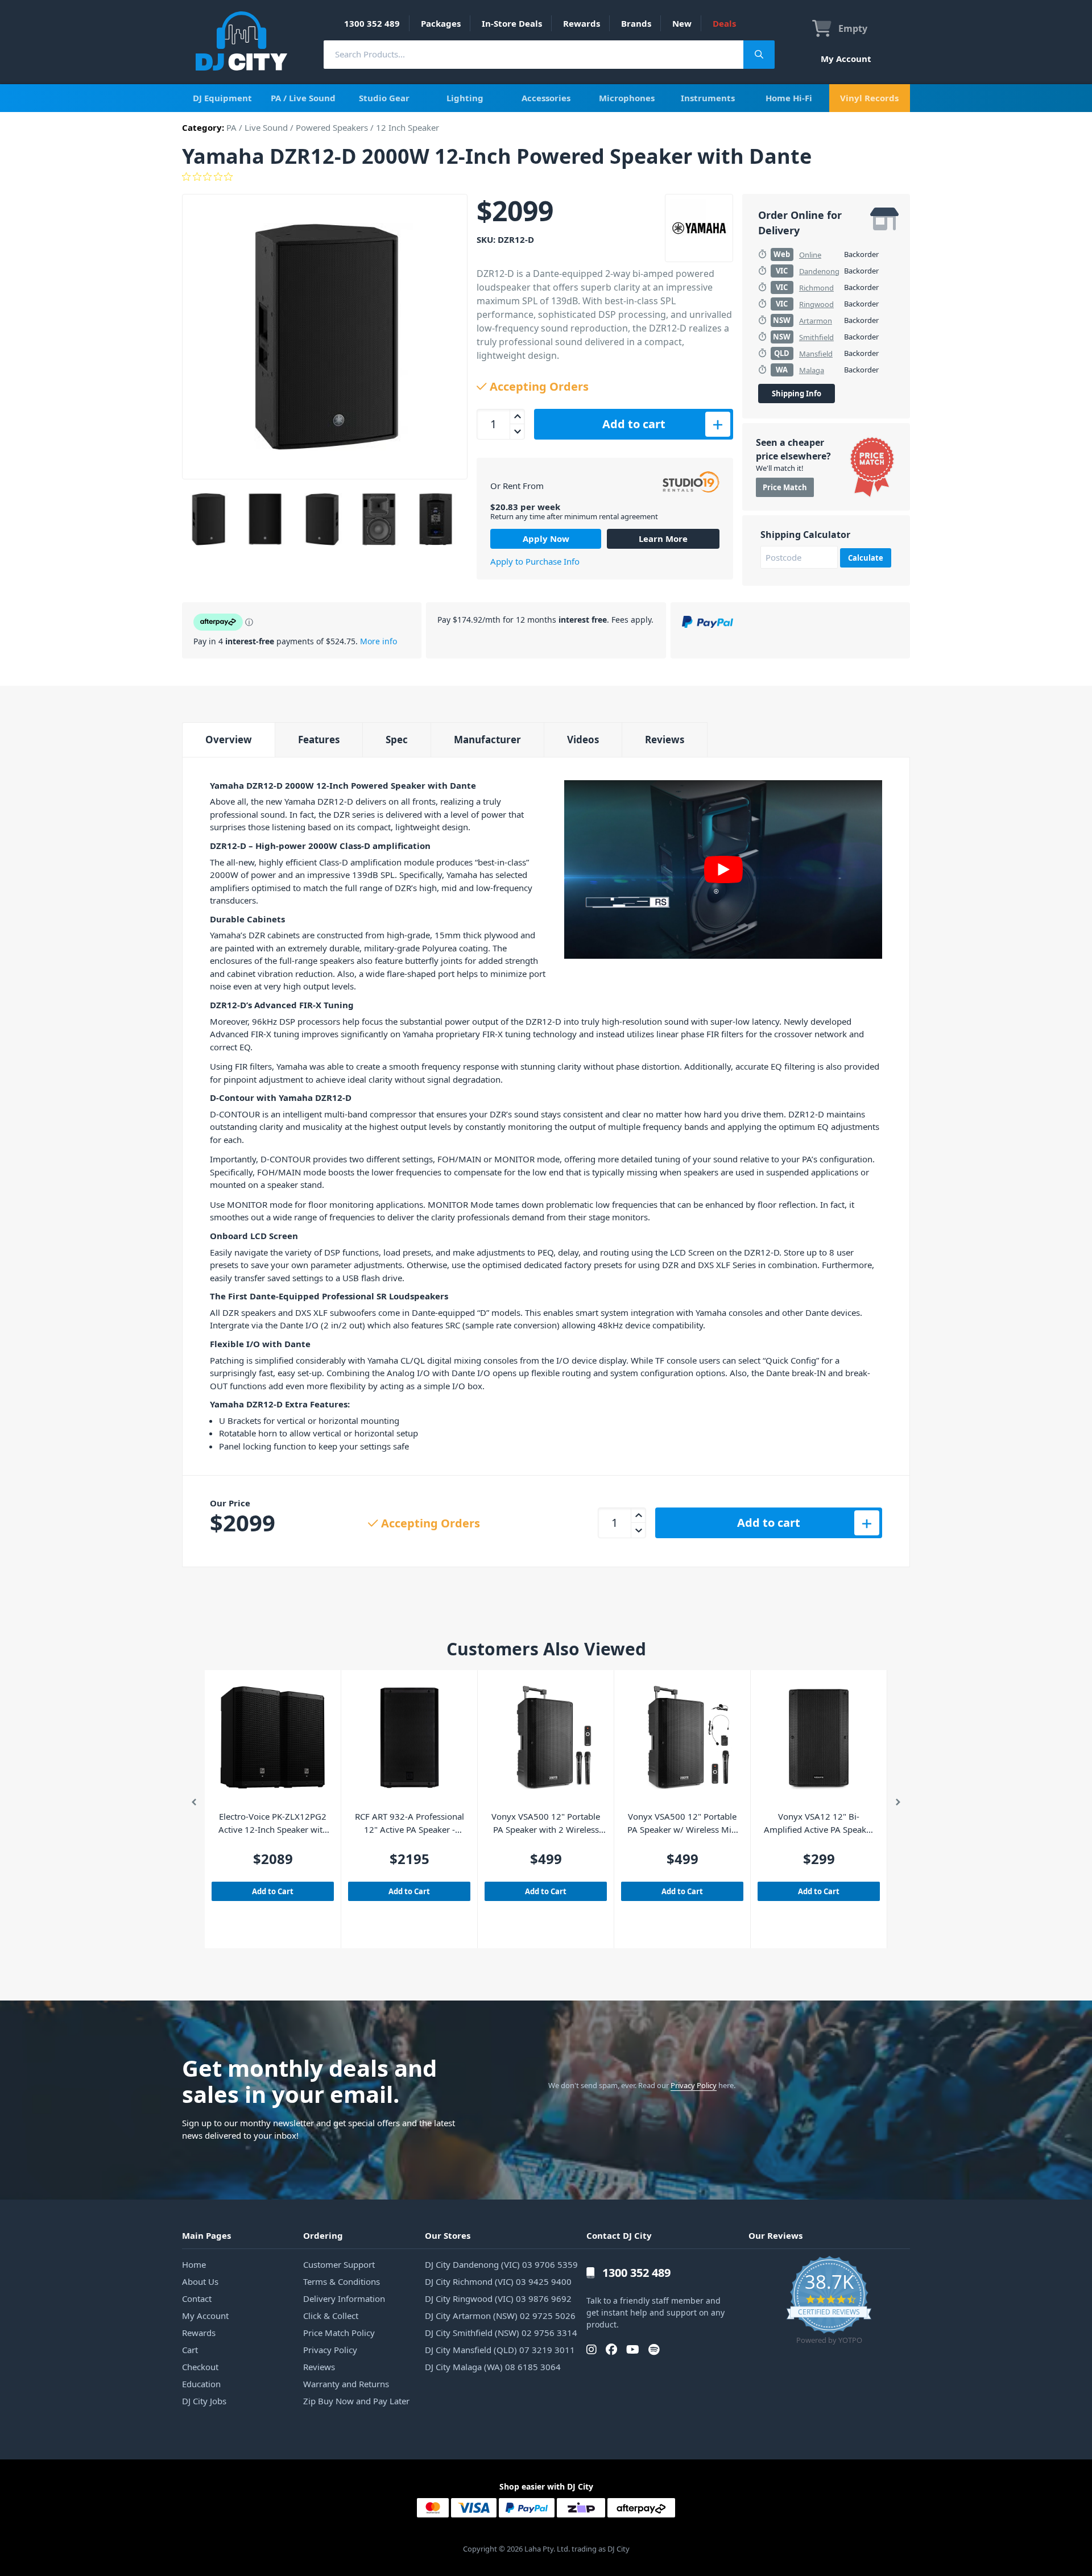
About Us (200, 2281)
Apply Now (546, 539)
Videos (583, 740)
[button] (194, 1804)
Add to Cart (273, 1891)
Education (201, 2384)
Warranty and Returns (346, 2384)
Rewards (582, 23)
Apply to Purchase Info (535, 561)
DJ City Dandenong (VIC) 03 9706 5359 (501, 2264)
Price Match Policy (339, 2333)
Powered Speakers (332, 127)
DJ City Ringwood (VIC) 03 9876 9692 (498, 2298)
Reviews (665, 740)
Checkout (200, 2367)
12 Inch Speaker (408, 127)
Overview (229, 740)
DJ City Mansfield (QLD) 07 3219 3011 (500, 2350)
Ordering (323, 2235)
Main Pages (206, 2235)
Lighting (465, 98)
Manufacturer (487, 740)
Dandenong (819, 271)
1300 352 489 (372, 23)
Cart (190, 2350)
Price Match (785, 487)
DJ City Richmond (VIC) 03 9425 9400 (498, 2281)
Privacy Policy (694, 2085)
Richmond (816, 288)
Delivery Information (344, 2298)
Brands (636, 23)
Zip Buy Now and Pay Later (356, 2401)
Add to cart (634, 424)
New (682, 23)
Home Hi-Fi (789, 98)
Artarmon (816, 321)
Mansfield (816, 354)
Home (194, 2264)
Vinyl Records (869, 98)
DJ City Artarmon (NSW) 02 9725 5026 (500, 2316)
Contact (197, 2298)
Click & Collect (331, 2316)
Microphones (627, 98)
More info (379, 641)
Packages (441, 23)
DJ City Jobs (204, 2401)
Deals (724, 23)
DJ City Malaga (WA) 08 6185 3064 (493, 2367)
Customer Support (339, 2264)
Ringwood (816, 304)
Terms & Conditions (342, 2281)
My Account (846, 59)
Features (319, 740)
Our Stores (448, 2235)
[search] (533, 54)
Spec (397, 740)
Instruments (708, 98)
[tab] (228, 740)
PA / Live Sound (303, 98)
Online (810, 255)
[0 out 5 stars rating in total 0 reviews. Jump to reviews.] (546, 177)
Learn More (663, 539)
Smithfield (816, 337)
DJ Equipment (222, 98)
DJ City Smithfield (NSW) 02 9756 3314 (501, 2333)
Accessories (546, 98)
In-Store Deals (512, 23)
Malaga (812, 370)
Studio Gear (384, 98)
